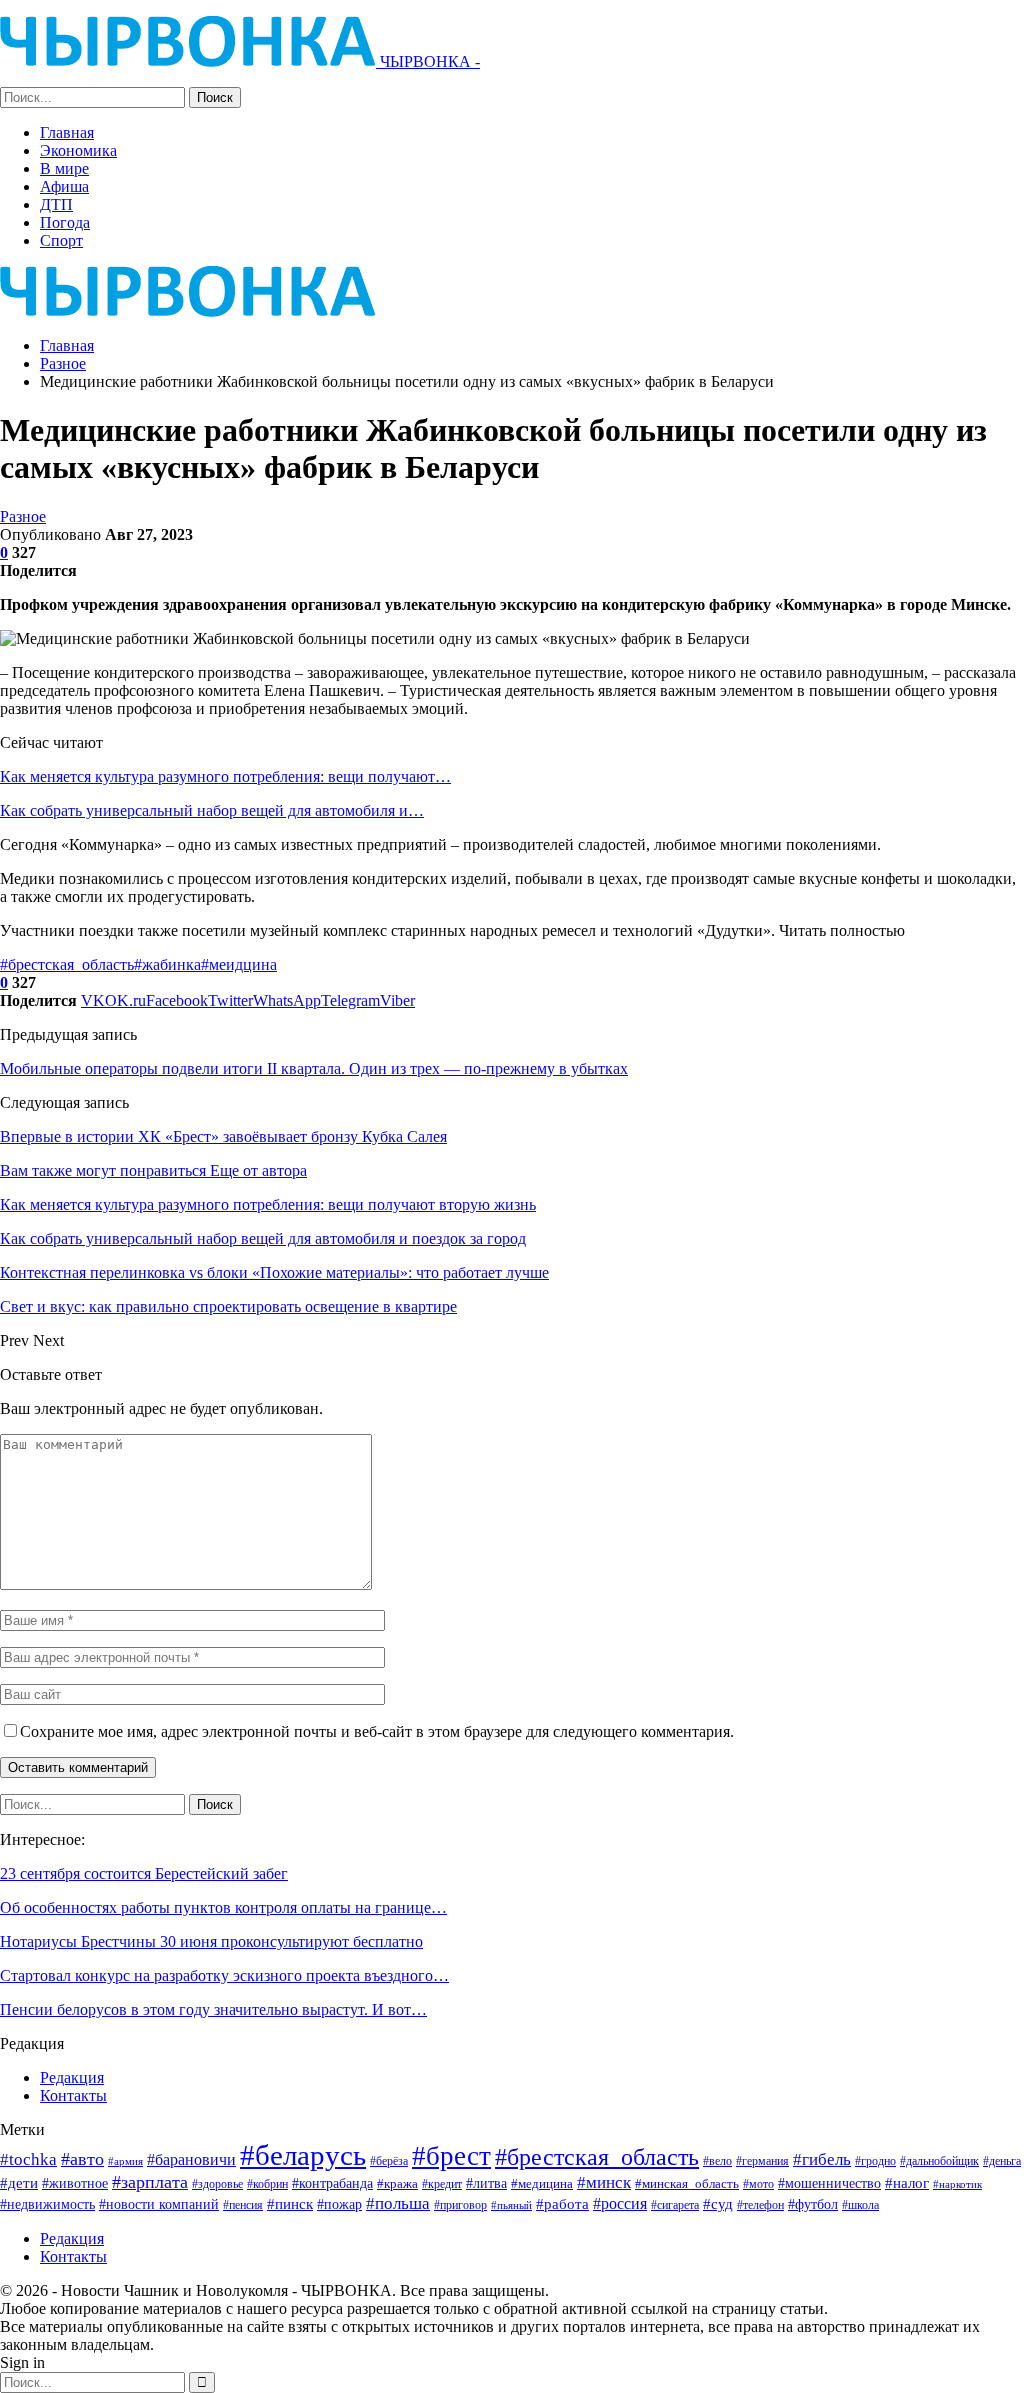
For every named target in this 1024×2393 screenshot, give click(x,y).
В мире (64, 168)
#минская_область (687, 2183)
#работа (562, 2204)
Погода (65, 222)
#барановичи (191, 2159)
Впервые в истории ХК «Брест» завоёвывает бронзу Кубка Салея (223, 1136)
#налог (907, 2183)
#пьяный (511, 2205)
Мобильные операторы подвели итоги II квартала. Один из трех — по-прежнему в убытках (314, 1068)
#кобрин (267, 2184)
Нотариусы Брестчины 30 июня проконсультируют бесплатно (211, 1941)
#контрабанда (332, 2183)
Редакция (72, 2077)
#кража (397, 2183)
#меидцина (239, 964)
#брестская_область (67, 964)
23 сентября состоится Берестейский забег (144, 1873)
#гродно (875, 2161)
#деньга (1002, 2161)
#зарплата (150, 2182)
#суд (718, 2204)
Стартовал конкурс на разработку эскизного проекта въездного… (224, 1975)
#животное (75, 2183)
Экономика (78, 150)
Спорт (61, 240)
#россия (620, 2203)
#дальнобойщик (939, 2161)
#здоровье (217, 2184)
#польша (398, 2203)
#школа (860, 2205)
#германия (762, 2161)
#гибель (822, 2159)
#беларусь (303, 2155)
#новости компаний (159, 2204)
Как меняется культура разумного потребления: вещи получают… (225, 776)
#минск (604, 2182)
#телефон (760, 2205)
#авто (82, 2159)
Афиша (64, 186)
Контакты (73, 2095)
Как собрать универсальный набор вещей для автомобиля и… (212, 810)
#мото (758, 2184)
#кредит (442, 2184)
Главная (67, 132)
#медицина (542, 2184)
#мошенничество (829, 2183)
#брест (451, 2156)
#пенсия (243, 2205)
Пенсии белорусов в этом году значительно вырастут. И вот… (213, 2009)
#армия (125, 2161)
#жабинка (167, 964)
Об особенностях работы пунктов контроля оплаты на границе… (223, 1907)
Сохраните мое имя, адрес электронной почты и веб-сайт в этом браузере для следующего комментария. (377, 1731)
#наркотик (957, 2184)
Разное (23, 516)
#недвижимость (47, 2204)
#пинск (290, 2204)
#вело (717, 2161)
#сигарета (675, 2205)
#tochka (28, 2159)
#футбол (813, 2204)
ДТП (56, 204)
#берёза (389, 2161)
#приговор (460, 2205)
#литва (486, 2183)
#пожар (339, 2204)
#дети (19, 2183)
